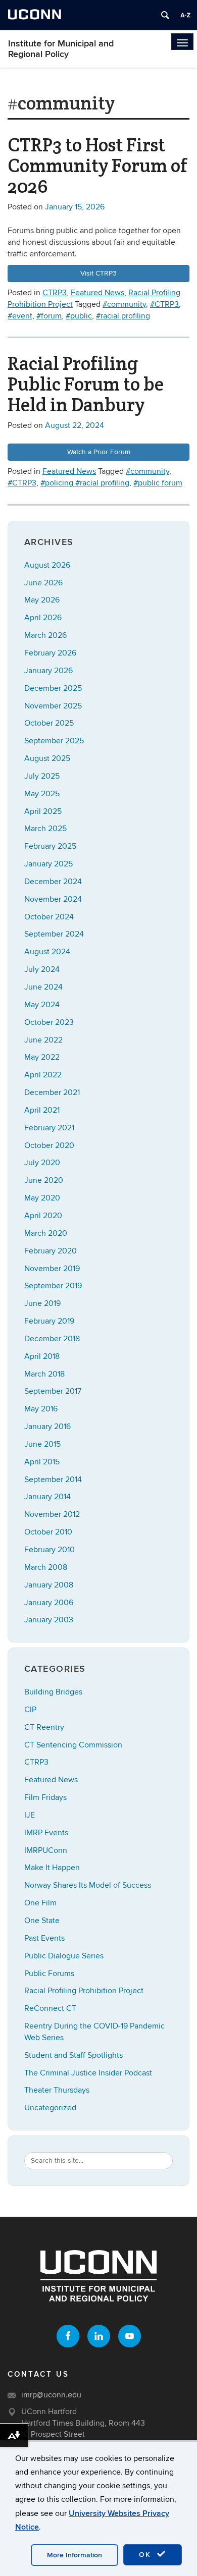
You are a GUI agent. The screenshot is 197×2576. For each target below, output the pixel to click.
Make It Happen (52, 1868)
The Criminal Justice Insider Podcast (88, 2073)
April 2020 (43, 1216)
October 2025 (49, 723)
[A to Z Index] (185, 15)
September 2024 (54, 934)
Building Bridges (53, 1692)
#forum (49, 316)
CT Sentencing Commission (73, 1745)
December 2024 (53, 882)
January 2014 (47, 1497)
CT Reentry (44, 1727)
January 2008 (49, 1585)
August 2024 (47, 952)
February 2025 (50, 846)
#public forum (158, 483)
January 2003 (49, 1620)
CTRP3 (55, 293)
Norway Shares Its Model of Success (88, 1885)
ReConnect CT (50, 2008)
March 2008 (46, 1567)
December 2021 (52, 1092)
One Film (40, 1903)
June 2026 (43, 583)
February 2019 (49, 1321)
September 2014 (53, 1479)
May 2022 (42, 1057)
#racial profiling (123, 316)
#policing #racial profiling (85, 483)
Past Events (44, 1938)
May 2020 (42, 1198)
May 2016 (41, 1409)
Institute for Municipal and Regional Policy (61, 49)
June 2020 (44, 1180)
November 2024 (53, 899)
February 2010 (50, 1550)
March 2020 (46, 1233)
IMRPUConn (46, 1850)
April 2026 (43, 618)
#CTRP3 (164, 304)
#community (124, 304)
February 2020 (51, 1251)
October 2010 (48, 1532)
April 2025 (43, 811)
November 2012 (52, 1514)
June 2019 (42, 1303)
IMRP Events (46, 1833)
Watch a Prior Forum (99, 452)
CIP (30, 1710)
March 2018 (44, 1374)
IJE (30, 1815)
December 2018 (52, 1339)
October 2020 (49, 1145)
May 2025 (42, 794)
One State (42, 1921)
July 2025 (42, 776)
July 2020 (42, 1163)
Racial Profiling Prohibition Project (84, 1991)
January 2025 (48, 864)
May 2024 (42, 1005)
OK (146, 2555)
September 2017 (53, 1391)
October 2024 (49, 917)
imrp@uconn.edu (51, 2395)
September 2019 (53, 1286)
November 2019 (52, 1269)
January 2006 (49, 1603)
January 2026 (48, 671)
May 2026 (42, 600)
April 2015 (42, 1462)
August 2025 (47, 758)
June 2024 (43, 987)
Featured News (97, 293)
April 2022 (43, 1075)
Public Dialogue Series (64, 1956)
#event (20, 316)
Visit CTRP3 (98, 273)
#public (79, 316)
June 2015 (42, 1444)
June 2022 (43, 1040)
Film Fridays (45, 1797)
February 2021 (49, 1128)
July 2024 (42, 969)
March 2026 (45, 635)
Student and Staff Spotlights (73, 2055)
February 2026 (50, 653)
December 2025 (53, 688)
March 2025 (45, 829)
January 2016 (47, 1427)
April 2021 (42, 1110)
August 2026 (47, 565)
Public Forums (49, 1974)
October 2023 (49, 1022)
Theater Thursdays (57, 2090)
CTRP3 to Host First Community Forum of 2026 (97, 165)
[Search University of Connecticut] (165, 15)
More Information (75, 2555)
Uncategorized (50, 2108)
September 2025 (54, 741)
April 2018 (42, 1356)
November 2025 (53, 706)
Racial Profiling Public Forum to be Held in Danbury (86, 384)
